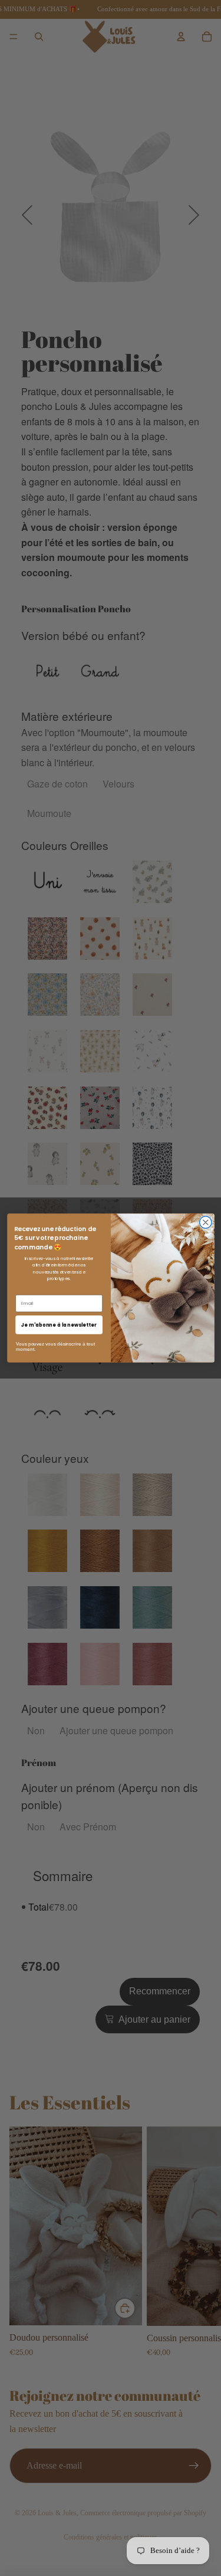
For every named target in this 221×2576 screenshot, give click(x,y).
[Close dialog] (205, 1223)
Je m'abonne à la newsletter (58, 1325)
